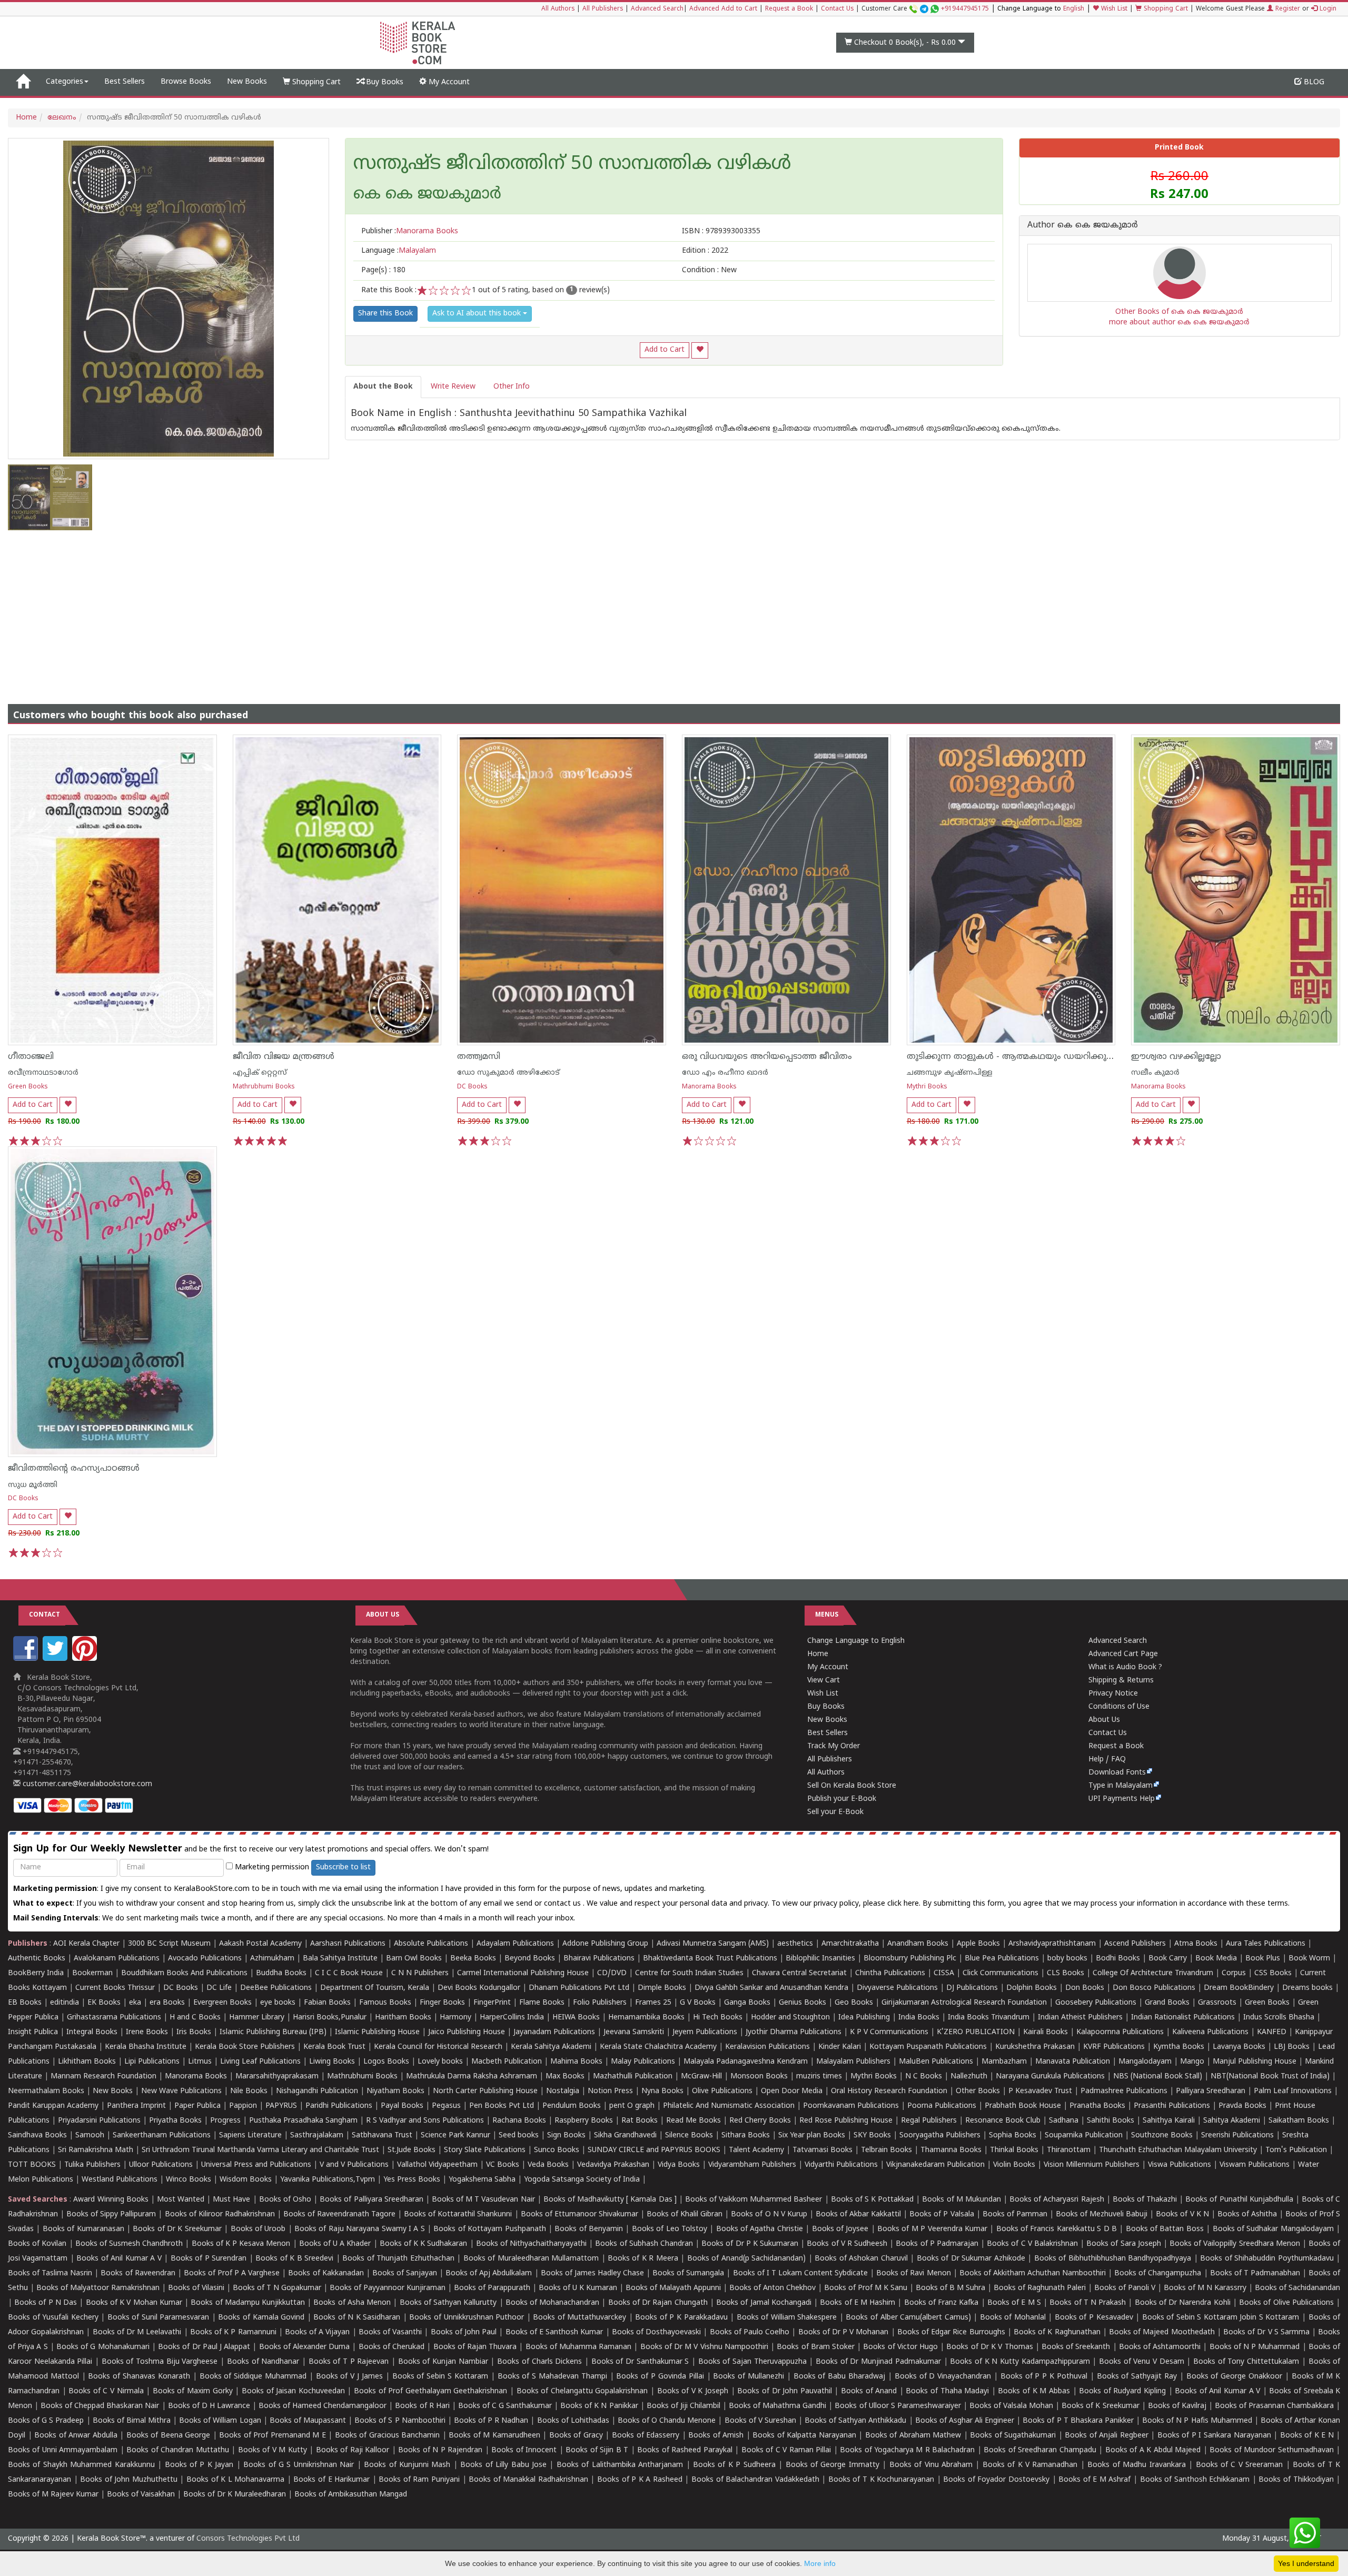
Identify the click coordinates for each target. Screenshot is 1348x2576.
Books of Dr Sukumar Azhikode (971, 2259)
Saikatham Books (1299, 2121)
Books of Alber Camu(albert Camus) (908, 2318)
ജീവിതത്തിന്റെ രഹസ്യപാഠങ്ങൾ (74, 1469)
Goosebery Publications (1096, 2003)
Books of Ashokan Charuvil (861, 2259)
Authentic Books (37, 1959)
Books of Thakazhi (1145, 2200)
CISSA (944, 1973)
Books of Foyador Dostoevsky (996, 2480)
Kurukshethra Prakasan (1035, 2047)
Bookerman (92, 1973)
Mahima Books (576, 2062)
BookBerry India (36, 1973)
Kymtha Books (1179, 2047)
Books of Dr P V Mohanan (844, 2332)
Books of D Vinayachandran (943, 2377)
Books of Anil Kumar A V (119, 2259)
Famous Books (385, 2003)
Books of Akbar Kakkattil (858, 2215)
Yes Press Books (412, 2180)
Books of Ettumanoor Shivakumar (579, 2215)
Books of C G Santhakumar (505, 2406)
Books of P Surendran (209, 2259)
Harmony (455, 2018)
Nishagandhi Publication (317, 2091)
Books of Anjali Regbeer (1107, 2436)
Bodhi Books (1118, 1959)
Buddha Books (281, 1973)
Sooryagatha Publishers (940, 2136)
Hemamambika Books (646, 2018)
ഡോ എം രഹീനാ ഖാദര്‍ (725, 1073)
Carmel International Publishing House (523, 1973)
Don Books (1085, 1988)
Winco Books (189, 2180)
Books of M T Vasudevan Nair (483, 2200)
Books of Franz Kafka (941, 2303)
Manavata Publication (1073, 2062)
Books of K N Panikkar (599, 2406)
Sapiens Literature (250, 2136)
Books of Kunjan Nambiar (443, 2362)
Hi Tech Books (718, 2018)
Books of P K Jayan (199, 2465)
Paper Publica (197, 2106)
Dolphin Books (1032, 1988)
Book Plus (1263, 1959)
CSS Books (1273, 1973)
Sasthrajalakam (317, 2136)
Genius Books (802, 2003)
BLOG (1313, 82)
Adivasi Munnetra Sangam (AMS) (713, 1944)
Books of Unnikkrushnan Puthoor (467, 2318)
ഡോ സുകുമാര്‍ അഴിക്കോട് (508, 1073)
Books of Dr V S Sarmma (1266, 2332)
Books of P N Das (46, 2303)
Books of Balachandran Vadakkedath (755, 2480)
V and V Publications (354, 2165)
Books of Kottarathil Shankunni (458, 2215)
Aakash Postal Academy (261, 1944)
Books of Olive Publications (1286, 2303)
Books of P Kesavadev (1094, 2318)
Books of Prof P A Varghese (232, 2273)
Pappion (243, 2106)
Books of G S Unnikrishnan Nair (299, 2465)
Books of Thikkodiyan (1296, 2480)
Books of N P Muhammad (1255, 2347)
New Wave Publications (181, 2091)
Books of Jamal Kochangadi (764, 2303)
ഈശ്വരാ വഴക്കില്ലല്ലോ (1176, 1057)
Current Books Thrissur (115, 1988)
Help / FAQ (1107, 1760)
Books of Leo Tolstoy (670, 2229)
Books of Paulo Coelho (750, 2332)
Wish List (1113, 9)
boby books (1067, 1959)
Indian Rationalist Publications (1183, 2018)
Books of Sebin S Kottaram (440, 2377)
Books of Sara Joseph (1124, 2244)
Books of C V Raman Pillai (786, 2450)
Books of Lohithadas (573, 2421)
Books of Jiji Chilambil (683, 2406)
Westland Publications (121, 2180)
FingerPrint (492, 2003)
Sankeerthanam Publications (162, 2136)
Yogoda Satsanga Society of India (582, 2180)
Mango (1192, 2062)
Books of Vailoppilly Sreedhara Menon (1235, 2244)
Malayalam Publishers (853, 2062)
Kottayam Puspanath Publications (928, 2047)
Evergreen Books (222, 2003)
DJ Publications (972, 1988)
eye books (278, 2003)
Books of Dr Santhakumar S (640, 2362)
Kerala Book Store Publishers (245, 2047)
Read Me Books (693, 2121)
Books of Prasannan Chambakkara (1274, 2406)
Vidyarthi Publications (841, 2165)
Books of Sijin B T (597, 2450)
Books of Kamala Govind (261, 2318)
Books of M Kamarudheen (494, 2436)
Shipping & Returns (1121, 1681)
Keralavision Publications (767, 2047)
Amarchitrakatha (850, 1944)
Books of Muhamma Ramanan (579, 2347)
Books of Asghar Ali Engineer (965, 2421)
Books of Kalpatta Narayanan (804, 2436)
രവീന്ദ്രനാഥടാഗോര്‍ (43, 1073)
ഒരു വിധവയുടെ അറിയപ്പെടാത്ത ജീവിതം (767, 1057)
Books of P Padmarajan (937, 2244)
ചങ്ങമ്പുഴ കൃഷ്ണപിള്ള (950, 1073)
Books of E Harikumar (331, 2480)
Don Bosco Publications (1154, 1988)
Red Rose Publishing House (846, 2121)
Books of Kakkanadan (326, 2273)
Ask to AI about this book (478, 314)
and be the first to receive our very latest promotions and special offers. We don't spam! (251, 1849)
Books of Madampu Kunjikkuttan (248, 2303)
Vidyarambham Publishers (752, 2165)
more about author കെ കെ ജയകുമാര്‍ (1179, 323)
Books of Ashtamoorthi (1160, 2347)
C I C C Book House (349, 1973)
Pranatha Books (1097, 2106)
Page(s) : (383, 270)
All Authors (558, 9)
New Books (247, 82)
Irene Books (147, 2032)
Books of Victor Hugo (900, 2347)
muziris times (819, 2077)
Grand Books (1167, 2003)
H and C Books (195, 2018)
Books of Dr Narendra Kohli (1183, 2303)
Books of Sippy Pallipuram (111, 2215)
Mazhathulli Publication (633, 2077)
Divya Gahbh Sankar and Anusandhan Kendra (771, 1988)
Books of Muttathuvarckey (579, 2318)
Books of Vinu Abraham (931, 2465)
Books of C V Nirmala (106, 2391)
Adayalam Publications (515, 1944)
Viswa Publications (1179, 2165)
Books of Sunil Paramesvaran (158, 2318)
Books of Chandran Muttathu (177, 2450)
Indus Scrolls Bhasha (1279, 2018)
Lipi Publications (152, 2062)
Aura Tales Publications (1266, 1944)
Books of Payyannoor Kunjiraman (388, 2288)
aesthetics (795, 1944)
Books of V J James (349, 2377)
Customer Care (925, 9)
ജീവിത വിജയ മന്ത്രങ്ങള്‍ (284, 1057)
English (1074, 9)
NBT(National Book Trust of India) (1270, 2077)
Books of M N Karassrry (1205, 2288)
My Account (448, 82)
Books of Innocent (524, 2450)
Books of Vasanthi (390, 2332)
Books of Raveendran (138, 2273)
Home (26, 118)
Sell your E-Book (835, 1812)
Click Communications (1000, 1973)
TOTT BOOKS (32, 2165)
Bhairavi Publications (599, 1959)
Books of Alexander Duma (305, 2347)
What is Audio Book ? (1125, 1667)
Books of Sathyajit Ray (1137, 2377)
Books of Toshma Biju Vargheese (160, 2362)
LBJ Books (1292, 2047)
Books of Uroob (258, 2229)
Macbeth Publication (507, 2062)
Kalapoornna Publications (1120, 2032)
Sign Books (566, 2136)
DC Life (219, 1988)
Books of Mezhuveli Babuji (1102, 2215)
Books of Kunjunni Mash (407, 2465)
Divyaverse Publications (897, 1988)
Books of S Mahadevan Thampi (552, 2377)
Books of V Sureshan (760, 2421)
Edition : (705, 251)
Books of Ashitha (1247, 2215)
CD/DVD (612, 1973)
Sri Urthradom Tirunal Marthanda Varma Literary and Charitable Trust (260, 2150)
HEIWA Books (576, 2018)
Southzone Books (1162, 2136)
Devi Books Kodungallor (479, 1988)
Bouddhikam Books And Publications (184, 1973)
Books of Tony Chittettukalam (1246, 2362)
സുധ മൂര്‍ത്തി (33, 1485)
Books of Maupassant (308, 2421)
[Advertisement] (674, 609)
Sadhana (1064, 2121)
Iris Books (194, 2032)
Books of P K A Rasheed (640, 2480)
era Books (167, 2003)
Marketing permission (271, 1867)
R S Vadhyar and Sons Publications (425, 2121)
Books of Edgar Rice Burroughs (951, 2332)
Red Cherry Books (760, 2121)
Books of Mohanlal (1013, 2318)
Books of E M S (1014, 2303)
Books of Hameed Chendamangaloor (323, 2406)
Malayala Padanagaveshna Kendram (746, 2062)
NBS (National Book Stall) (1158, 2077)
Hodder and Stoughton (790, 2018)
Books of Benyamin (589, 2229)
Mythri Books (927, 1087)
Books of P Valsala (941, 2215)
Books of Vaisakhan (141, 2495)
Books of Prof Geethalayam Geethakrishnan (430, 2391)
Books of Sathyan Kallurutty (448, 2303)
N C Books (924, 2077)
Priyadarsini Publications (99, 2121)
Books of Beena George (168, 2436)
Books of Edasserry (646, 2436)
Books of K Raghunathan (1057, 2332)
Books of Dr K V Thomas (989, 2347)
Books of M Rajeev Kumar (53, 2495)
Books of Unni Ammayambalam (63, 2450)
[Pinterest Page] (86, 1659)
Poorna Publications (942, 2106)
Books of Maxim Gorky (193, 2391)
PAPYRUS (281, 2106)
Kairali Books (1045, 2032)
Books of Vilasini (196, 2288)
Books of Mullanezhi (749, 2377)
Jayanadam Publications (554, 2032)
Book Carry (1168, 1959)
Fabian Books (327, 2003)
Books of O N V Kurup (769, 2215)
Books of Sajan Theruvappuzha (752, 2362)
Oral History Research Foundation (889, 2091)
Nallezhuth (969, 2077)
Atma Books (1196, 1944)
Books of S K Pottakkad (873, 2200)
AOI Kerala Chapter (86, 1944)
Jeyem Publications (705, 2032)
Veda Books (548, 2165)
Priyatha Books (175, 2121)
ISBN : (721, 231)
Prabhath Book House (1023, 2106)
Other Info (512, 387)
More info (820, 2563)
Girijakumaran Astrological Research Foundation (964, 2003)
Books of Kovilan (37, 2244)
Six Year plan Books (812, 2136)
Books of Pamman (1015, 2215)
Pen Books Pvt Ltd (502, 2106)
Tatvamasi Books (822, 2150)
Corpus (1234, 1973)
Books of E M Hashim (858, 2303)
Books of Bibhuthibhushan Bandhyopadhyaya (1113, 2259)
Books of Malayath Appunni (673, 2288)
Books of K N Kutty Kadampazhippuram (1020, 2362)
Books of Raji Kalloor (353, 2450)
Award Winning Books (111, 2200)
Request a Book (789, 9)
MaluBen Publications (936, 2062)
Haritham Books (403, 2018)
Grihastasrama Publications (114, 2018)
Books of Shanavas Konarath (139, 2377)
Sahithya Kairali (1169, 2121)
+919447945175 (965, 9)
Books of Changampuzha (1158, 2273)
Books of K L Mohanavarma (235, 2480)
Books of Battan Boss (1165, 2229)
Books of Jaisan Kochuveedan (293, 2391)
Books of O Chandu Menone (667, 2421)
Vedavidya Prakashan (613, 2165)
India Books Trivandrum (989, 2018)
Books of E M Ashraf (1094, 2480)
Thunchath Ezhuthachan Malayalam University (1178, 2150)
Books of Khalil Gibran (685, 2215)
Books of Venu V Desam (1142, 2362)
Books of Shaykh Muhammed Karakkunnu (81, 2465)
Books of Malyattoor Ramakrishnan (98, 2288)
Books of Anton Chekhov (772, 2288)
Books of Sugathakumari (1013, 2436)
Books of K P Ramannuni (233, 2332)
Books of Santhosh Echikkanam (1195, 2480)
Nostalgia (563, 2091)
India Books (919, 2018)
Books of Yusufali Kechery (53, 2318)
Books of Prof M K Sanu (866, 2288)
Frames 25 (653, 2003)
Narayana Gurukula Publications (1050, 2077)
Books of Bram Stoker (816, 2347)
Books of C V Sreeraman (1240, 2465)
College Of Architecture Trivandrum (1153, 1973)
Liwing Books (332, 2062)
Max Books (565, 2077)
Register (1287, 9)
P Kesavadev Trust (1040, 2091)
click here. (905, 1904)
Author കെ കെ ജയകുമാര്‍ (1083, 226)
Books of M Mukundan (961, 2200)
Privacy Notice (1113, 1694)
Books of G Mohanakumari (103, 2347)
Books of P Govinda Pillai (660, 2377)
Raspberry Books (584, 2121)
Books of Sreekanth (1076, 2347)
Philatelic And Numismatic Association (729, 2106)
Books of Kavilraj (1177, 2406)
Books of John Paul (464, 2332)
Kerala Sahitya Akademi (551, 2047)
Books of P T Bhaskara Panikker (1078, 2421)
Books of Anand (869, 2391)
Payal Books (402, 2106)
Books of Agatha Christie (760, 2229)
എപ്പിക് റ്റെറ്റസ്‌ (260, 1073)
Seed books (519, 2136)
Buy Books (384, 82)
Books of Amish (716, 2436)
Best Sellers (125, 82)
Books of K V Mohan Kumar (134, 2303)
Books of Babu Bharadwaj (839, 2377)
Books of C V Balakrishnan (1032, 2244)
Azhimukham (272, 1959)
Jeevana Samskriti (634, 2032)
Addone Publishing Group (605, 1944)
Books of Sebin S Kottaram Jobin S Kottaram (1221, 2318)
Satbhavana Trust (382, 2136)
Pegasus (446, 2106)
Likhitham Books (87, 2062)
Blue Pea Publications (1002, 1959)
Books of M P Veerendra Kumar (932, 2229)
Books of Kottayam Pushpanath (489, 2229)
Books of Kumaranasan (83, 2229)
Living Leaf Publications (260, 2062)
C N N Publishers (420, 1973)
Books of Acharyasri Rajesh (1057, 2200)
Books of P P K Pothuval (1044, 2377)
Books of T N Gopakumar (277, 2288)
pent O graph (632, 2106)
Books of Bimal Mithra (132, 2421)
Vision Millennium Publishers (1092, 2165)
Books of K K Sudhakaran (424, 2244)
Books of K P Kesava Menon (241, 2244)
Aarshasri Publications (348, 1944)
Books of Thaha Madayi (947, 2391)
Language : (399, 251)
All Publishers (603, 9)
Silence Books (689, 2136)
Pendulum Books (572, 2106)
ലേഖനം (62, 118)
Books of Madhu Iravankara (1136, 2465)
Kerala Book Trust (334, 2047)
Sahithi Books (1111, 2121)
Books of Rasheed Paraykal (685, 2450)
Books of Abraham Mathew (913, 2436)
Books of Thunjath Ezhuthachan (398, 2259)
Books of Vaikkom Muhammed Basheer (754, 2200)
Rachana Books (519, 2121)
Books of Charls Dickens (539, 2362)
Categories (65, 82)
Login (1327, 9)
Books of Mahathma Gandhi (777, 2406)
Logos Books (386, 2062)
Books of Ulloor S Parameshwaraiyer (898, 2406)
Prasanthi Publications (1172, 2106)
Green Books (28, 1087)
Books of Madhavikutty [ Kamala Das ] (610, 2200)
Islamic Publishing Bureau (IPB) (273, 2032)
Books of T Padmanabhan (1255, 2273)
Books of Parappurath (492, 2288)
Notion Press (610, 2091)
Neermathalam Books (46, 2091)
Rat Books (640, 2121)
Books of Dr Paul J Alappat (204, 2347)
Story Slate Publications (485, 2150)
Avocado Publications (205, 1959)
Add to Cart (665, 350)
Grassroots (1217, 2003)
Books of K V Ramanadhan (1030, 2465)
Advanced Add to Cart (723, 9)
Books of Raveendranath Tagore (339, 2215)
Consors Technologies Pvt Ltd (248, 2539)
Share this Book (385, 314)
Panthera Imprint (136, 2106)
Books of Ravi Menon (913, 2273)
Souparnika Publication (1084, 2136)
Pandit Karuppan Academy (53, 2106)
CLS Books (1065, 1973)
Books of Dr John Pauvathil (784, 2391)
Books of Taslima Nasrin (50, 2273)
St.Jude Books (412, 2150)
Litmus (200, 2062)
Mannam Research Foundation (103, 2077)
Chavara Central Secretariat (799, 1973)
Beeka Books (473, 1959)
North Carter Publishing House (485, 2091)
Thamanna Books (951, 2150)
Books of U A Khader (335, 2244)
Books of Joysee (840, 2229)
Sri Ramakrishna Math (96, 2150)
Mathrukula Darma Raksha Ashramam (472, 2077)
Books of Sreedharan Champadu (1040, 2450)
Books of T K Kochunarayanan (881, 2480)
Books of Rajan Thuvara (475, 2347)
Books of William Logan (220, 2421)
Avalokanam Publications (117, 1959)
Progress (225, 2121)
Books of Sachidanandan (1297, 2288)
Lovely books (440, 2062)
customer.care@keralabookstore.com (86, 1784)
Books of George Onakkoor (1234, 2377)
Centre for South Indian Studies (689, 1973)
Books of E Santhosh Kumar (554, 2332)
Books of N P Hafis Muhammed (1197, 2421)
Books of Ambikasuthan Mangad (351, 2495)
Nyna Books (662, 2091)
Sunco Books (557, 2150)
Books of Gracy (576, 2436)
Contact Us (837, 9)
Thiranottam (1069, 2150)
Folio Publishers (600, 2003)
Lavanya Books (1239, 2047)
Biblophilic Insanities (820, 1959)
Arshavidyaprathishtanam (1052, 1944)
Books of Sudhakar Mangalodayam (1273, 2229)
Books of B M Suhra (950, 2288)
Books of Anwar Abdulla (76, 2436)
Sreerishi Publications (1237, 2136)
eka (135, 2003)
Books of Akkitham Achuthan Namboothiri (1033, 2273)
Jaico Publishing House (467, 2032)
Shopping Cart (1165, 9)
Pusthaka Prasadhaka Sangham (303, 2121)
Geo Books (854, 2003)
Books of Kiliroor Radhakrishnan (220, 2215)
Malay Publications (643, 2062)
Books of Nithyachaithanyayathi (531, 2244)
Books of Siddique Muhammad (253, 2377)
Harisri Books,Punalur (330, 2018)
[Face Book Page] (27, 1659)
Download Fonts (1117, 1773)
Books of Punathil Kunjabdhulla (1239, 2200)
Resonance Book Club (1003, 2121)
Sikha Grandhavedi (625, 2136)
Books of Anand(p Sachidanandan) (746, 2259)
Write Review (453, 387)
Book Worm (1309, 1959)
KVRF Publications (1114, 2047)
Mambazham (1004, 2062)
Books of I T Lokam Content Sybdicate (801, 2273)
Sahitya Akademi (1232, 2121)
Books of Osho (285, 2200)
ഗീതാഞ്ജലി (31, 1057)
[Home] (23, 82)
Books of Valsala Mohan (1011, 2406)
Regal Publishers (929, 2121)
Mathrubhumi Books (264, 1087)
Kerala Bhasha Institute (146, 2047)
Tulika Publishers (92, 2165)
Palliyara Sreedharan (1211, 2091)
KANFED (1272, 2032)
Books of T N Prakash (1088, 2303)
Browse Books (186, 82)
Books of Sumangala (688, 2273)
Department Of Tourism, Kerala (375, 1988)
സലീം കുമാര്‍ (1155, 1073)
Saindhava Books (37, 2136)
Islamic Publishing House (377, 2032)
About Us (1104, 1720)
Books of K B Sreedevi (294, 2259)
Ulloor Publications (161, 2165)
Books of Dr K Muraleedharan (235, 2495)
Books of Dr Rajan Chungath (658, 2303)
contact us (563, 1904)
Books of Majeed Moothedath (1162, 2332)
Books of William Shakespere (787, 2318)
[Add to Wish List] (700, 350)
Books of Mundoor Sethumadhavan (1271, 2450)
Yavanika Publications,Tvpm (328, 2180)
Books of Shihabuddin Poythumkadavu (1267, 2259)
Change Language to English (856, 1641)
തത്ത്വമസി (479, 1057)
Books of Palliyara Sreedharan (371, 2200)
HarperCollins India (512, 2018)
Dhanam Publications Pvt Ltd (579, 1988)
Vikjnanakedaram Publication (935, 2165)
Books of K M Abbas (1034, 2391)
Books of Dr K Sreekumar (177, 2229)
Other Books (978, 2091)
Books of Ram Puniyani (419, 2480)
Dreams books (1307, 1988)
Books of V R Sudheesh (847, 2244)
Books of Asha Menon (352, 2303)
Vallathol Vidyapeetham (437, 2165)
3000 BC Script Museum (169, 1944)
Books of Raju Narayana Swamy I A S (360, 2229)
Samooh (90, 2136)
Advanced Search (657, 9)
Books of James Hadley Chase (592, 2273)
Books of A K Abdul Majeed (1153, 2450)
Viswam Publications (1255, 2165)
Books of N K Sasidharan (357, 2318)
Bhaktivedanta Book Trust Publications (710, 1959)
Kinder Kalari (840, 2047)
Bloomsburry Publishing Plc (910, 1959)
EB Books (25, 2003)
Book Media (1216, 1959)
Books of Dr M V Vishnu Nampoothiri (704, 2347)
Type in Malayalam (1121, 1786)
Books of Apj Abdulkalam (489, 2273)
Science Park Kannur (455, 2136)
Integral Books (92, 2032)
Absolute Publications (431, 1944)
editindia (65, 2003)
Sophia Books (1013, 2136)
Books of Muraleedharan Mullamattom (531, 2259)
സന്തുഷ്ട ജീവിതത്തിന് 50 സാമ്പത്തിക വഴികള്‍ (572, 165)
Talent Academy (756, 2150)
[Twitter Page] (56, 1659)
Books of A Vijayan (318, 2332)
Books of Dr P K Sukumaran (750, 2244)
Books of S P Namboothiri (400, 2421)
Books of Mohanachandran (552, 2303)
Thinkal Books (1014, 2150)
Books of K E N (1307, 2436)
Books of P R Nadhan (491, 2421)
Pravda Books (1242, 2106)
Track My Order (834, 1746)
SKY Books (872, 2136)
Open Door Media (792, 2091)
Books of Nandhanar (263, 2362)
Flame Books (542, 2003)
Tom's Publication (1296, 2150)
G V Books (698, 2003)
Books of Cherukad (391, 2347)
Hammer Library (257, 2018)
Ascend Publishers (1135, 1944)
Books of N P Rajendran (440, 2450)
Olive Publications (722, 2091)
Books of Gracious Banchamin (388, 2436)
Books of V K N (1182, 2215)
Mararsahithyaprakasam (277, 2077)
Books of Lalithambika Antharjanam (620, 2465)
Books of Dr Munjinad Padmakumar (878, 2362)
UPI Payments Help (1122, 1799)
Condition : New (709, 270)
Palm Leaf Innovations (1293, 2091)
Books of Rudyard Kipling (1122, 2391)
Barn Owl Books (414, 1959)
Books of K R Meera (643, 2259)
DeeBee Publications (276, 1988)
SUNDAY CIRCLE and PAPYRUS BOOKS (654, 2150)
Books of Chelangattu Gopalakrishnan (582, 2391)
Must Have (231, 2200)
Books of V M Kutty (272, 2450)
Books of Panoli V (1125, 2288)
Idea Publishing (864, 2018)
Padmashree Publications (1124, 2091)
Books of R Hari (422, 2406)
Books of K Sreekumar (1100, 2406)
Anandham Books (918, 1944)
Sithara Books (746, 2136)
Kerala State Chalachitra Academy (658, 2047)
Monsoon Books (759, 2077)
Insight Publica (33, 2032)
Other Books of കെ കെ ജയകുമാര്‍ (1179, 312)
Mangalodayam (1145, 2062)
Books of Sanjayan (405, 2273)
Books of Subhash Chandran (644, 2244)
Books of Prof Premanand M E (272, 2436)
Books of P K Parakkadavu (681, 2318)
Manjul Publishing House (1255, 2062)
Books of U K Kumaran (578, 2288)
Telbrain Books (886, 2150)
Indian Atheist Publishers (1080, 2018)
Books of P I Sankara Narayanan (1214, 2436)
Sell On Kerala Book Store (852, 1786)
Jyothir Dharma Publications (794, 2032)
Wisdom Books (246, 2180)
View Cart (824, 1681)
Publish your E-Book (842, 1799)
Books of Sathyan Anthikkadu (855, 2421)
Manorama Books (709, 1087)
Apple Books (978, 1944)
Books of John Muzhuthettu (129, 2480)
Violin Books (1014, 2165)
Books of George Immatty (832, 2465)
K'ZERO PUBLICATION (976, 2032)
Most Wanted (181, 2200)
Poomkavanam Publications (851, 2106)
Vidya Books (679, 2165)
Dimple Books (662, 1988)
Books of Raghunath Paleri (1040, 2288)
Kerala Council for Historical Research (438, 2047)
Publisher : (410, 231)
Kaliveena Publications (1210, 2032)
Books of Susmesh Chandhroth (129, 2244)
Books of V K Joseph (693, 2391)
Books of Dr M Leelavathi (137, 2332)
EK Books (104, 2003)
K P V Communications (889, 2032)
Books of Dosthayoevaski (656, 2332)
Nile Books (249, 2091)
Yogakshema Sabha (482, 2180)
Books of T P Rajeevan (349, 2362)
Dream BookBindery (1239, 1988)
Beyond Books (530, 1959)
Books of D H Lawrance (209, 2406)
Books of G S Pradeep (46, 2421)
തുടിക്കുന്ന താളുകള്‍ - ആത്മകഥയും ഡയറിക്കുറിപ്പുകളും (1026, 1057)
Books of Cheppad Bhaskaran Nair (100, 2406)
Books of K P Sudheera (734, 2465)
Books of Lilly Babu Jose (503, 2465)
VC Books (503, 2165)
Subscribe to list (343, 1867)
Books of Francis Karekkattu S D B (1057, 2229)
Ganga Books (747, 2003)
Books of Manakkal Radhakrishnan (528, 2480)
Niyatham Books (395, 2091)
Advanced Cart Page (1123, 1654)
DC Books (472, 1087)
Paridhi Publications (339, 2106)
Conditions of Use (1119, 1707)
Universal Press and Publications (256, 2165)
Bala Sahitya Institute (340, 1959)
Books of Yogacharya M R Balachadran (907, 2450)
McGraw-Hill (701, 2077)
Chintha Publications (890, 1973)
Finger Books (442, 2003)
